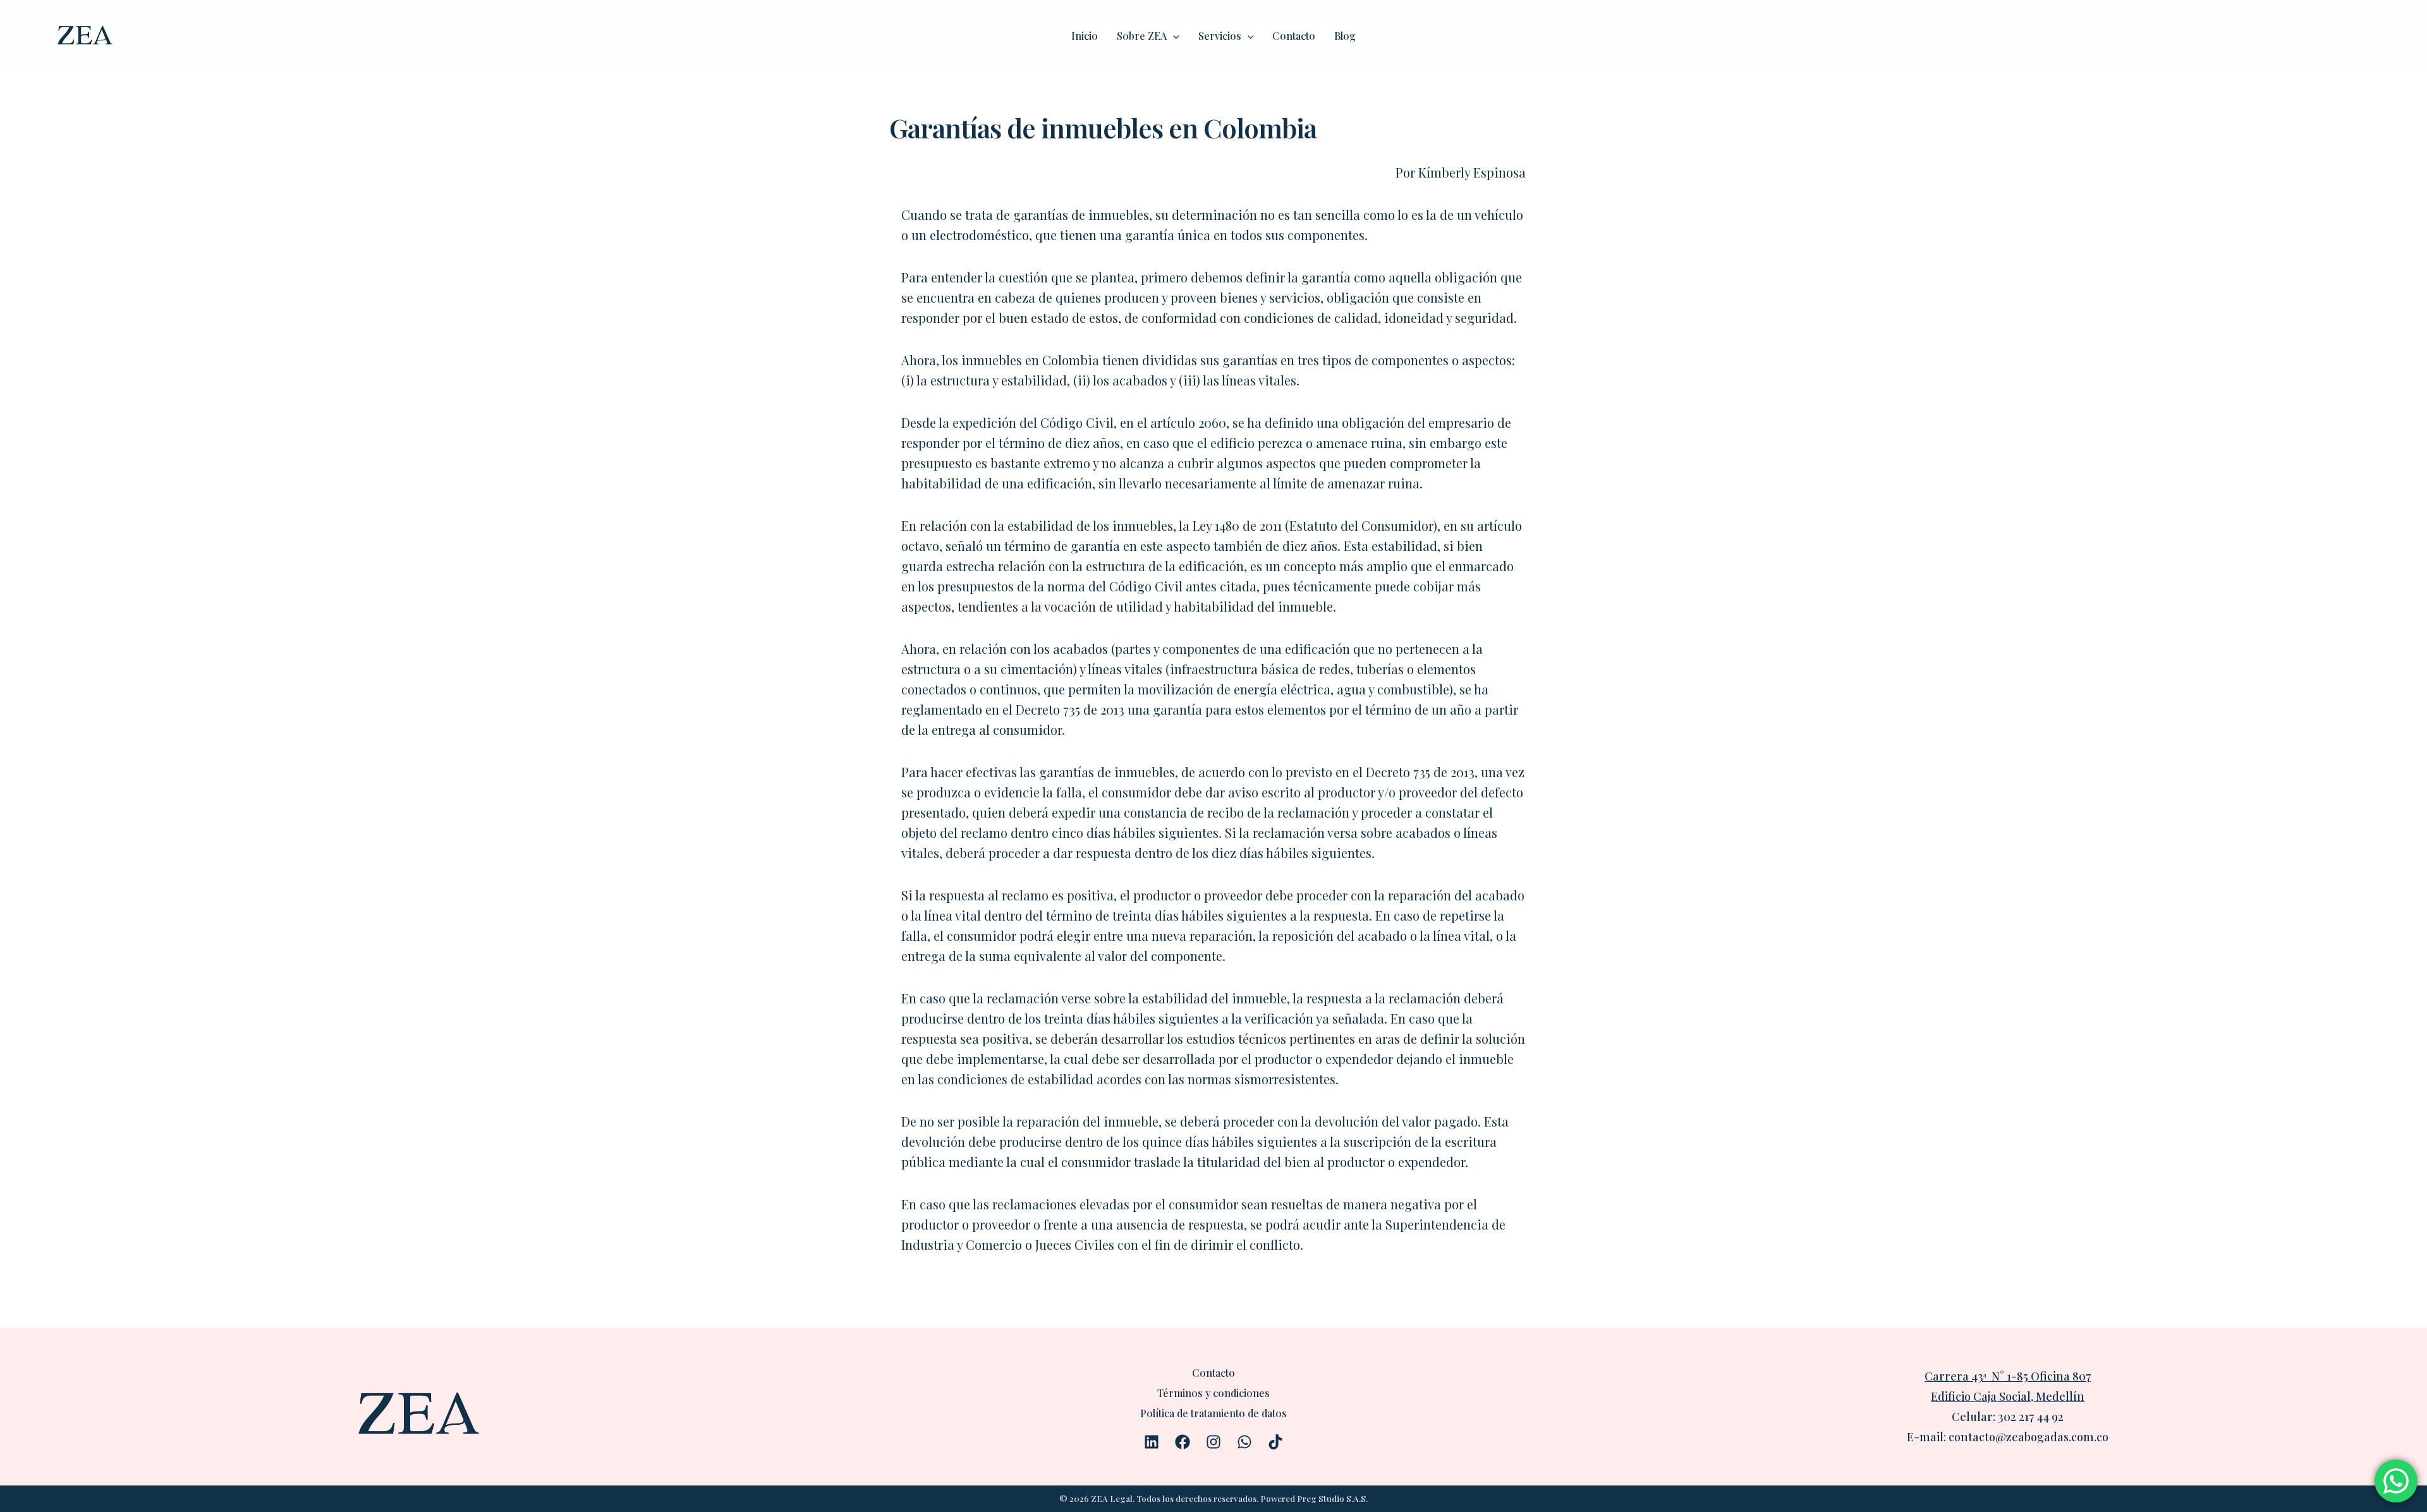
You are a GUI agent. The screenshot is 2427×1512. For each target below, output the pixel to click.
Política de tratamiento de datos (1213, 1413)
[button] (1173, 36)
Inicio (1085, 36)
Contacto (1294, 36)
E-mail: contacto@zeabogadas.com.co (2008, 1437)
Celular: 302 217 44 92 (2008, 1417)
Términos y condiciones (1213, 1393)
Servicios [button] (1220, 36)
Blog (1345, 36)
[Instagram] (1213, 1442)
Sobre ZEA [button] (1142, 36)
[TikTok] (1275, 1442)
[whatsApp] (1244, 1442)
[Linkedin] (1152, 1442)
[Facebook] (1183, 1442)
